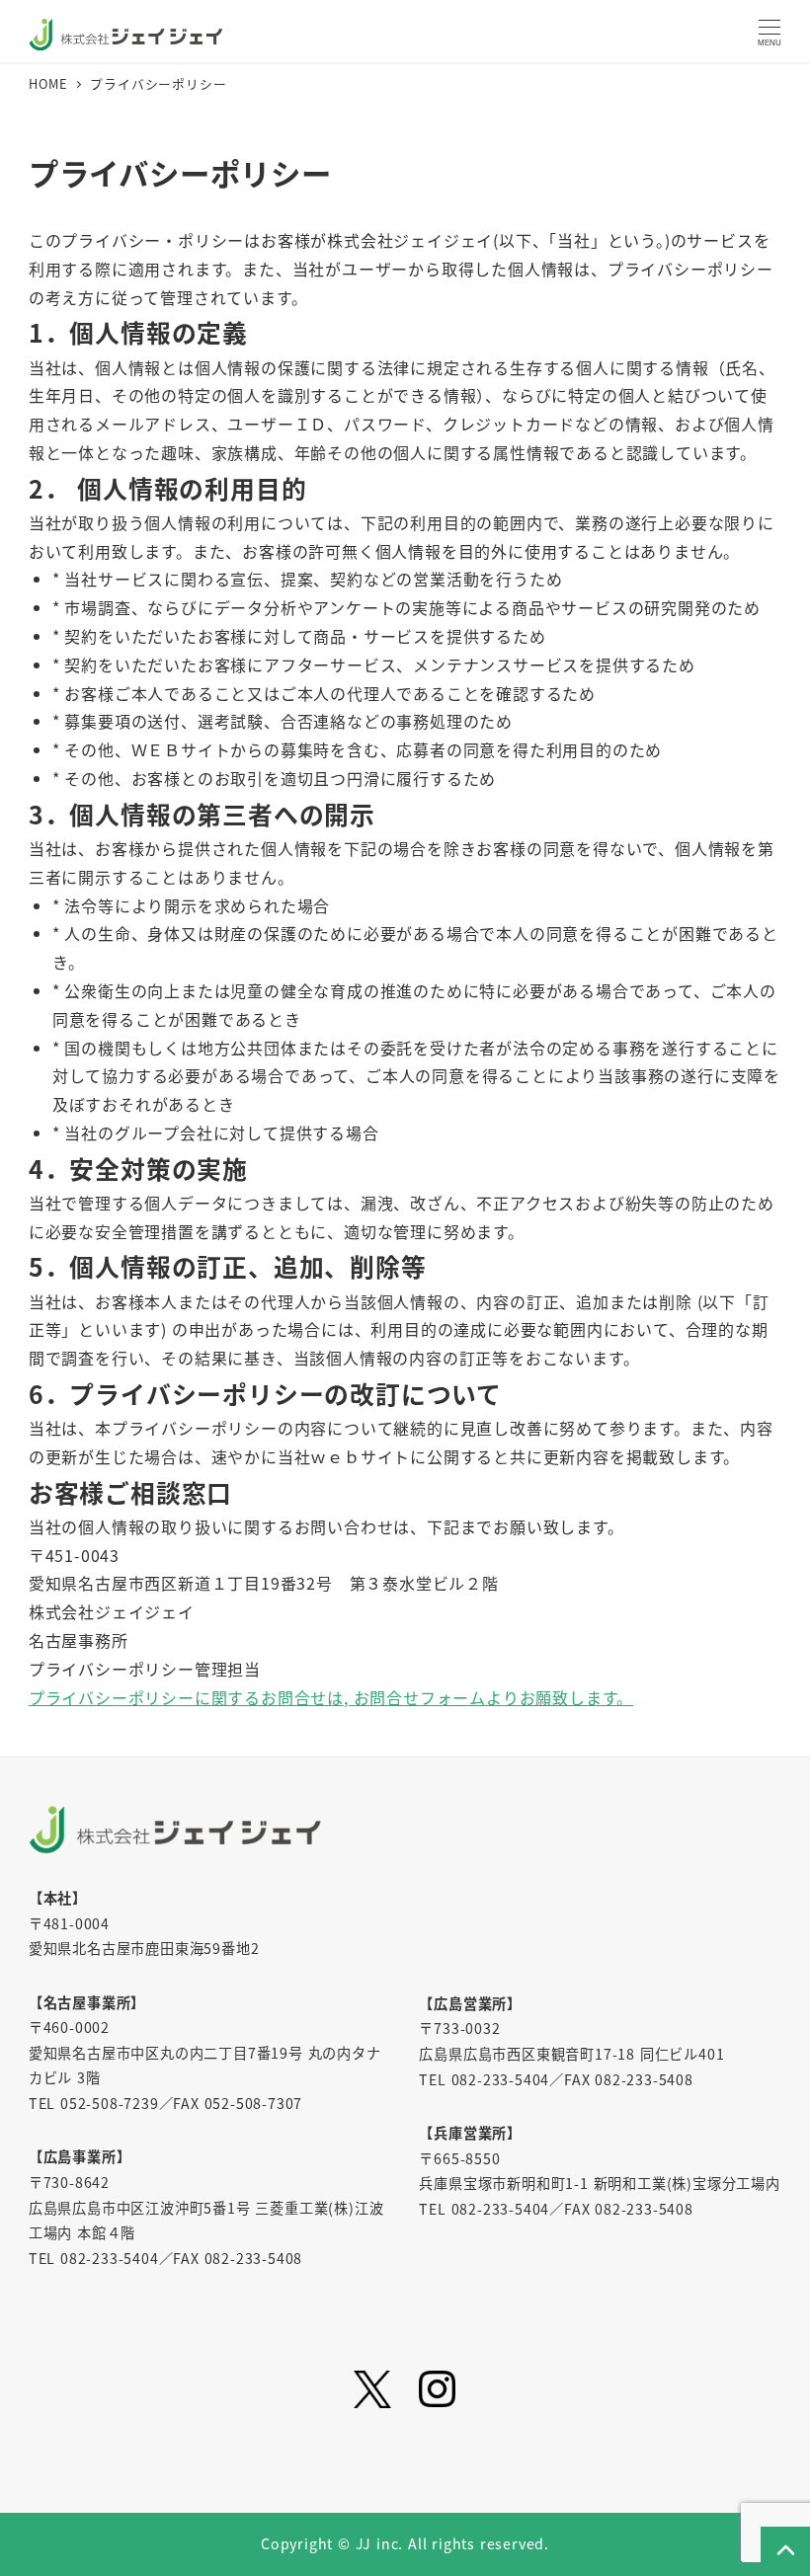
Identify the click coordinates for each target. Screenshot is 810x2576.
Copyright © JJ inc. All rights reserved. (405, 2543)
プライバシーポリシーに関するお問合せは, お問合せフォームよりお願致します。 (331, 1697)
